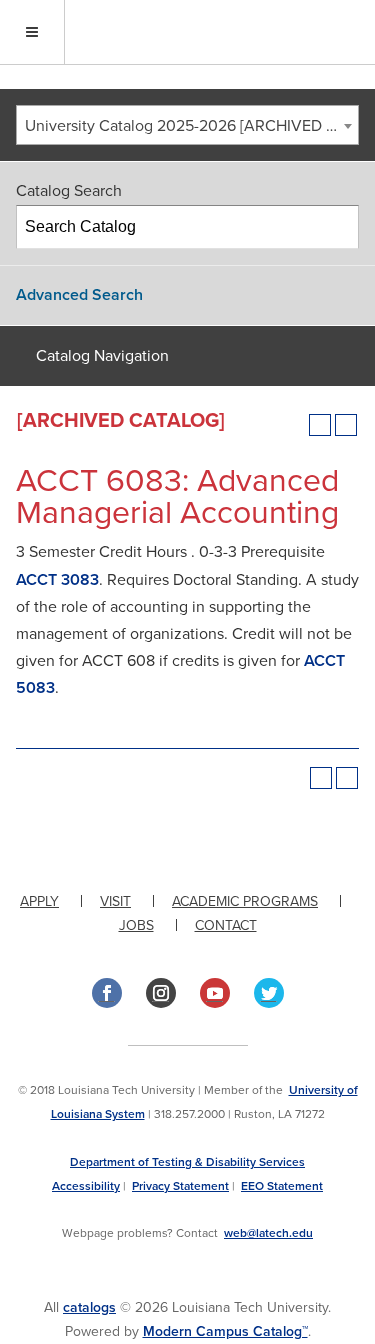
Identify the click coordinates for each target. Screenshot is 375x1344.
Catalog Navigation (102, 356)
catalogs (89, 1307)
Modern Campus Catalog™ (225, 1331)
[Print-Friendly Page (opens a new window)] (320, 425)
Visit (115, 901)
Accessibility (86, 1186)
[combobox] (187, 125)
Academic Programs (245, 901)
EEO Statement (282, 1186)
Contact (226, 925)
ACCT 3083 (57, 580)
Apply (39, 901)
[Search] (338, 227)
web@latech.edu (268, 1233)
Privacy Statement (180, 1186)
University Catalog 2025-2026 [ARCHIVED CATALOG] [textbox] (191, 126)
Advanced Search (79, 295)
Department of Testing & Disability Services (187, 1162)
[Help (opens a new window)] (346, 425)
